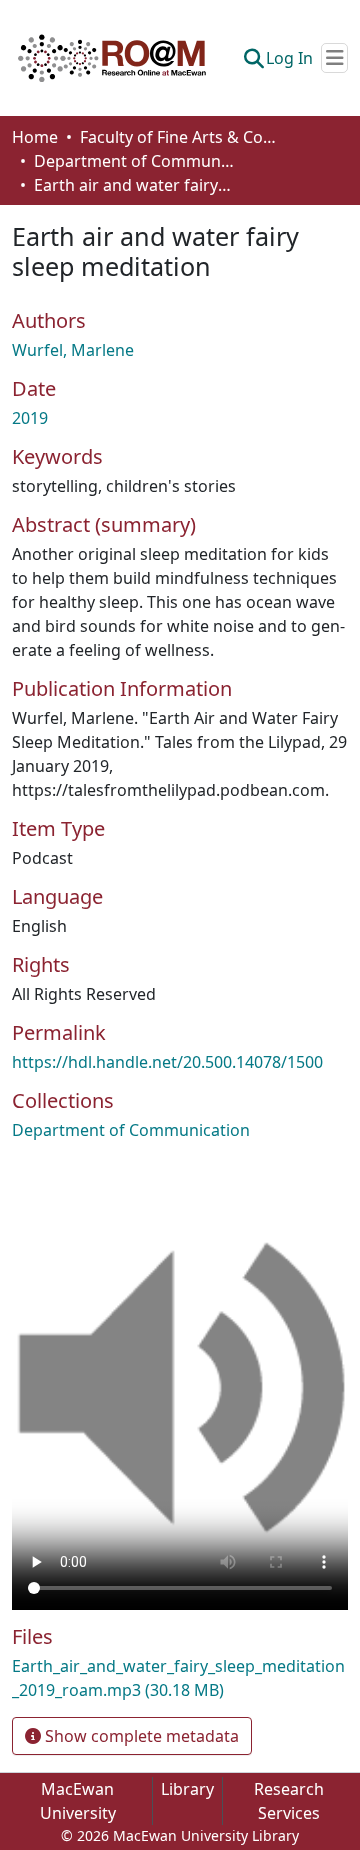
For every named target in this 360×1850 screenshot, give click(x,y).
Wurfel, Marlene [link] (73, 350)
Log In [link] (289, 58)
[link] (180, 1678)
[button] (112, 58)
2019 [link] (30, 418)
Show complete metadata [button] (140, 1736)
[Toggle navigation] (334, 58)
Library (187, 1789)
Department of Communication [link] (134, 161)
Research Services (289, 1801)
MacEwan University (78, 1801)
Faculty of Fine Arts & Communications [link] (180, 137)
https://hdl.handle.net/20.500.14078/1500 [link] (167, 1062)
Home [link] (35, 137)
